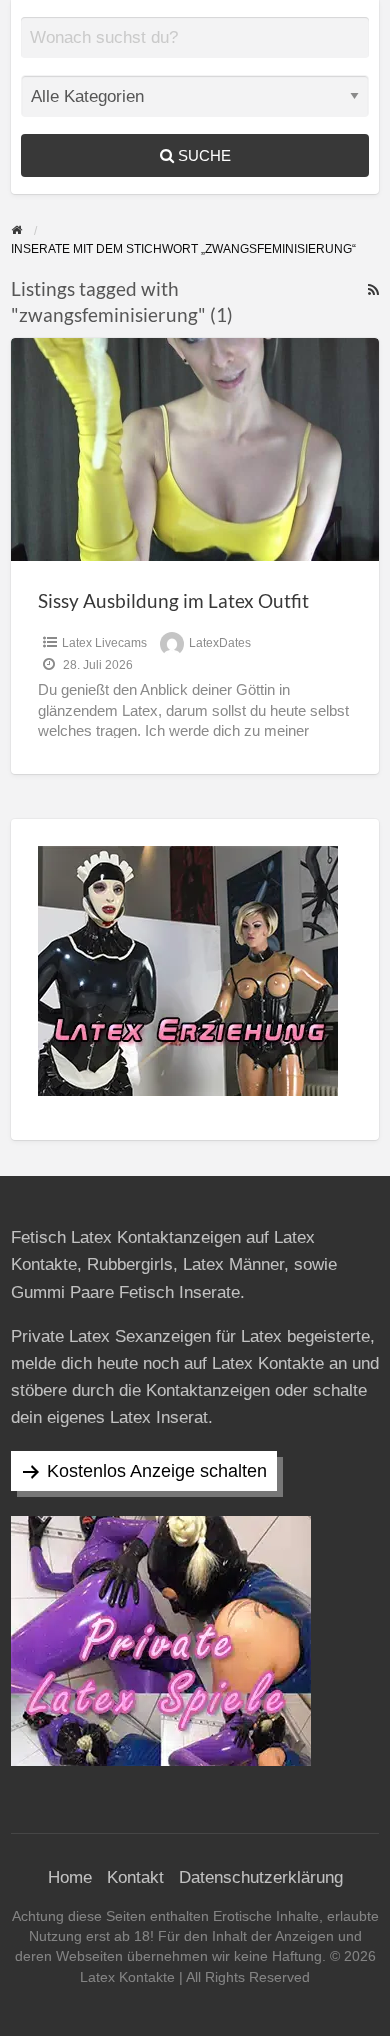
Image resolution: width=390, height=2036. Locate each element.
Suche (202, 155)
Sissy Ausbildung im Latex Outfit (173, 600)
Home (70, 1877)
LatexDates (220, 643)
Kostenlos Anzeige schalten (157, 1471)
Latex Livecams (104, 643)
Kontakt (135, 1877)
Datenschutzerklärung (261, 1877)
